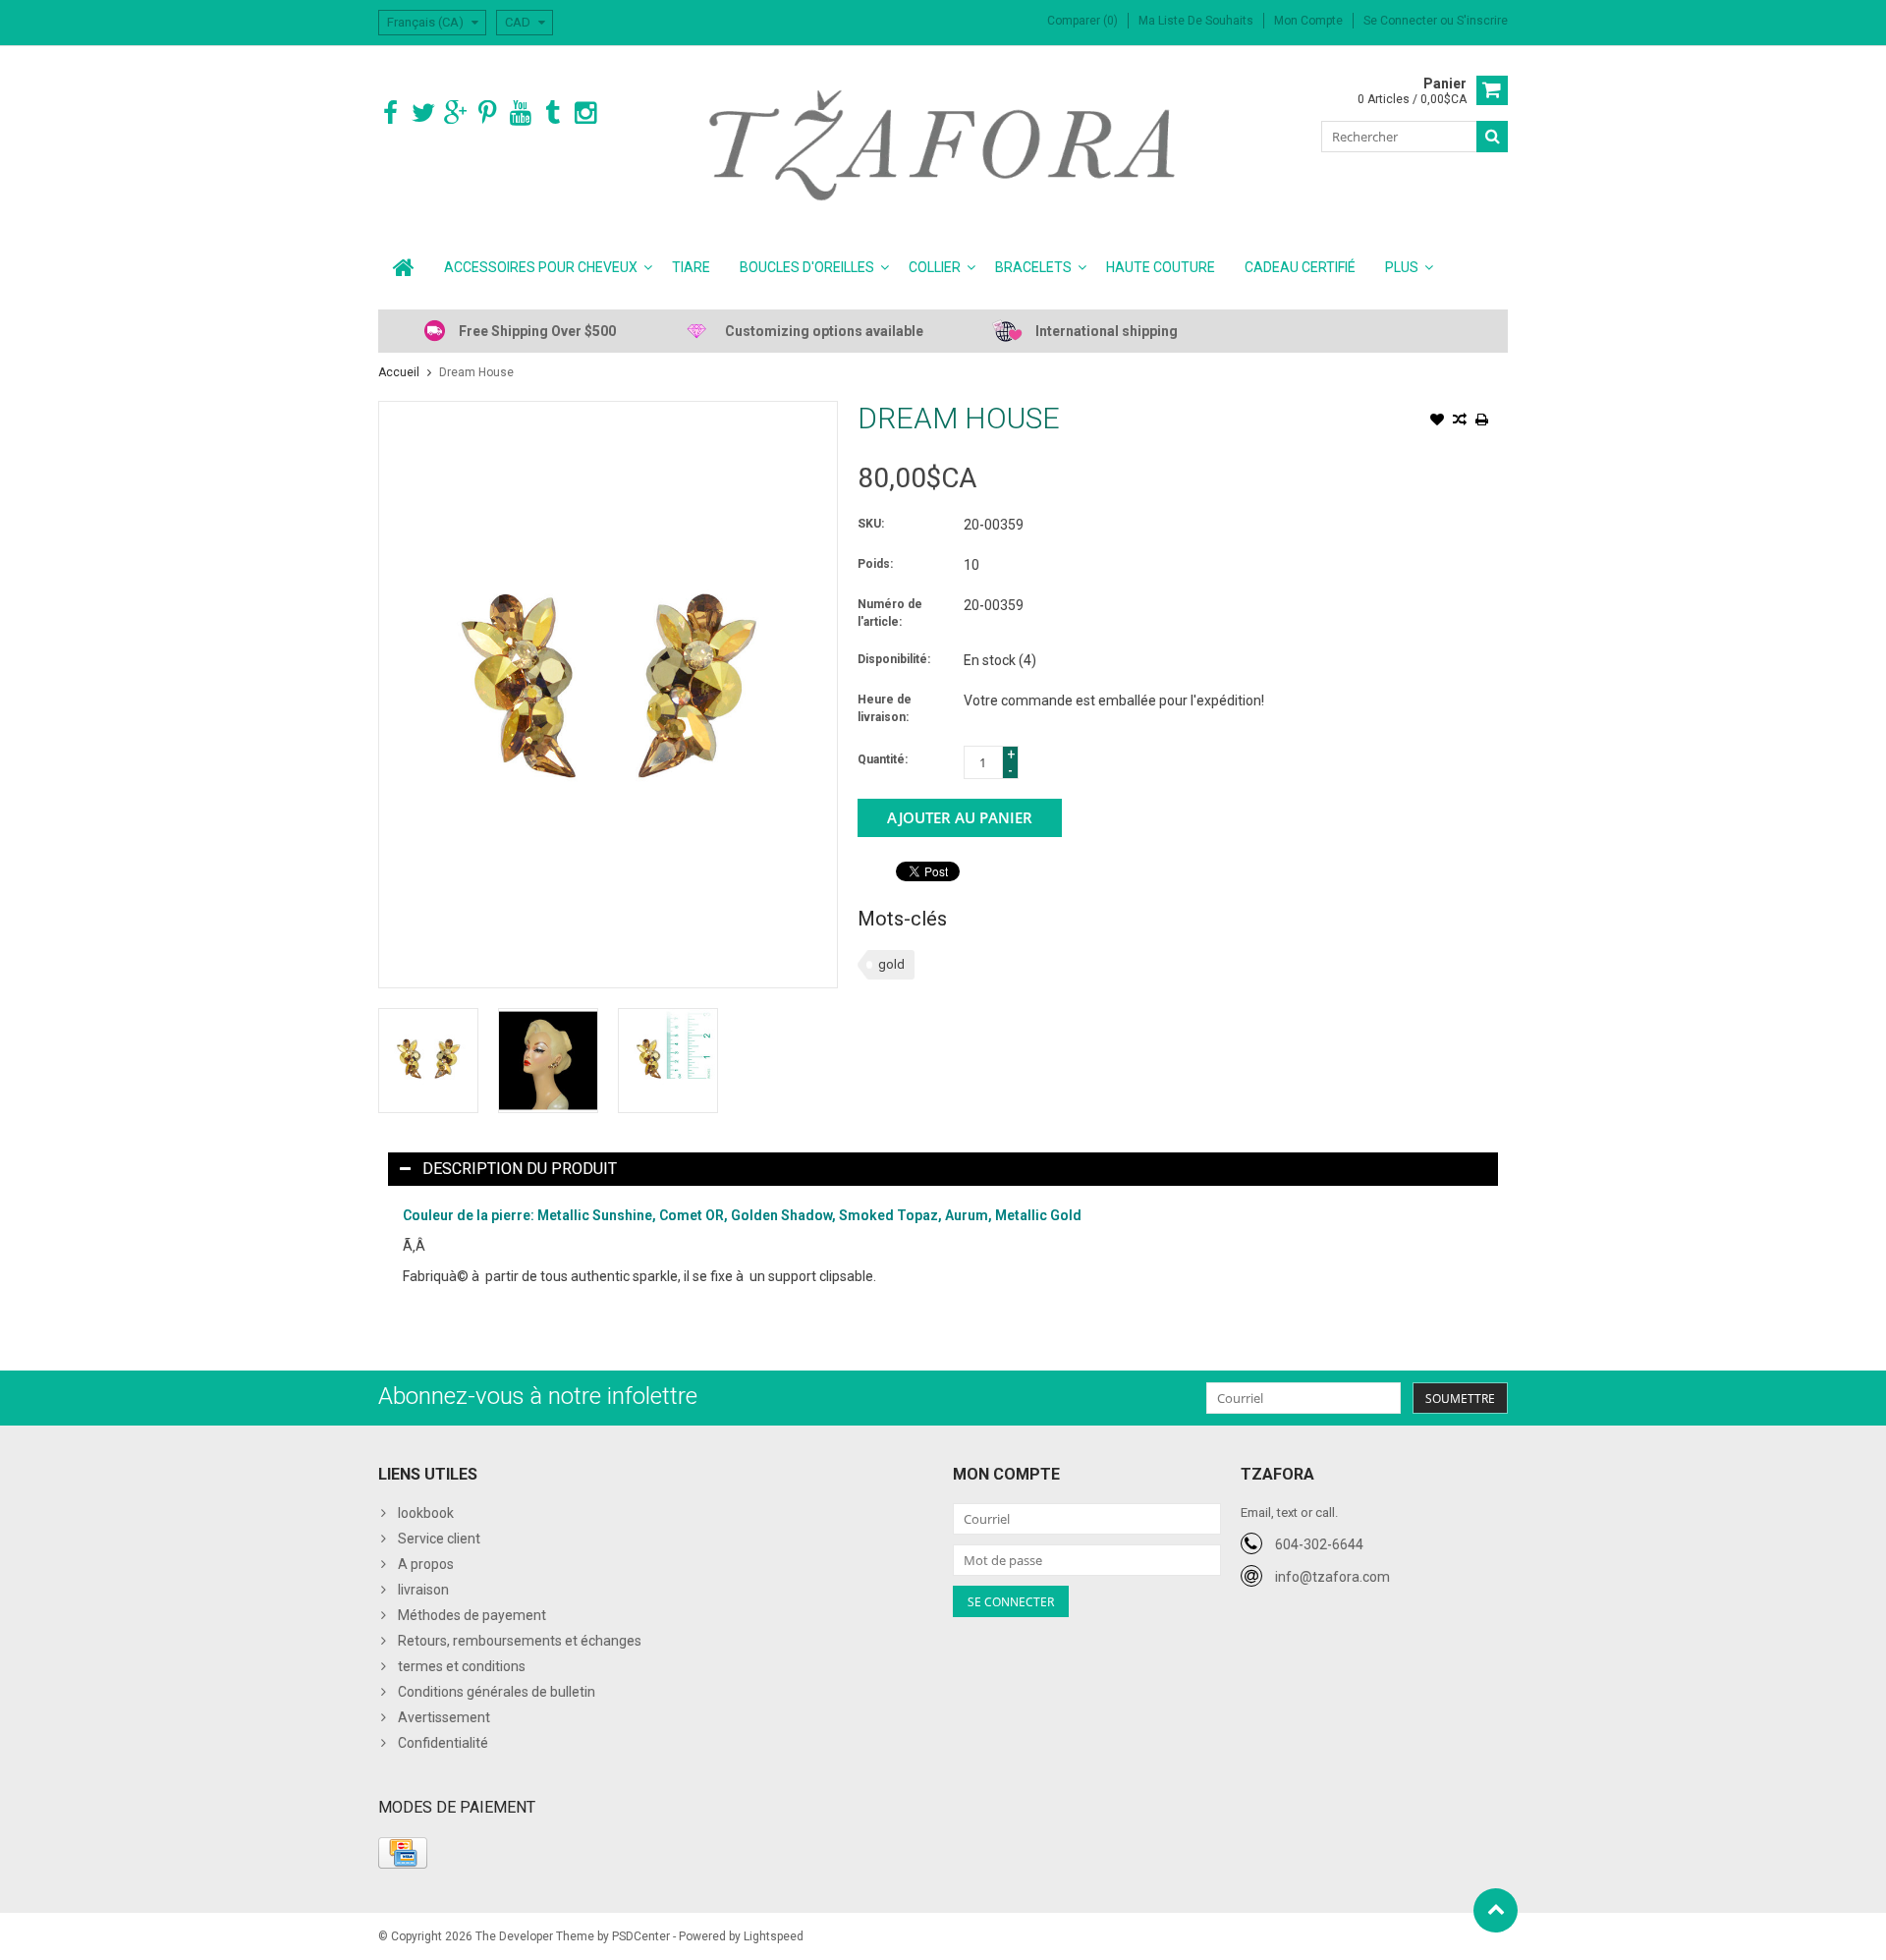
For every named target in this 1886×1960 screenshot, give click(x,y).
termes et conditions (462, 1666)
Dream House (476, 372)
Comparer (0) (1082, 21)
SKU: (871, 524)
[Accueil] (404, 267)
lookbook (426, 1513)
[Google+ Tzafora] (455, 113)
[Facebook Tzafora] (390, 113)
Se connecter (1402, 21)
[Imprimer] (1482, 421)
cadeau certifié (1300, 267)
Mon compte (1308, 21)
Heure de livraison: (885, 708)
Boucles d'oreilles (807, 267)
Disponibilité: (894, 659)
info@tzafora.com (1332, 1577)
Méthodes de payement (472, 1615)
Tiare (691, 267)
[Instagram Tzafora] (585, 113)
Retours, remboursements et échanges (520, 1641)
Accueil (399, 372)
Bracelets (1033, 267)
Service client (439, 1539)
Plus (1402, 267)
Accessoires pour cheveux (541, 267)
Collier (935, 267)
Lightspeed (774, 1936)
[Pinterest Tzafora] (488, 113)
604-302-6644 (1319, 1544)
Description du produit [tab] (520, 1169)
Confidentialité (443, 1743)
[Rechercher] (1492, 137)
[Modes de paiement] (403, 1853)
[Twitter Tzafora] (423, 113)
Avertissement (444, 1717)
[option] (428, 1061)
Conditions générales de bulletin (497, 1692)
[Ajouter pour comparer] (1460, 421)
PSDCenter (641, 1936)
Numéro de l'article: (890, 613)
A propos (426, 1564)
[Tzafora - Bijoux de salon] (943, 144)
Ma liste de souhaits (1196, 21)
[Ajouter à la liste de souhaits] (1437, 421)
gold (891, 964)
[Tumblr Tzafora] (553, 113)
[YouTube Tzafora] (520, 113)
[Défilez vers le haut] (1496, 1910)
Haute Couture (1161, 267)
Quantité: (883, 759)
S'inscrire (1482, 21)
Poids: (875, 564)
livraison (423, 1590)
